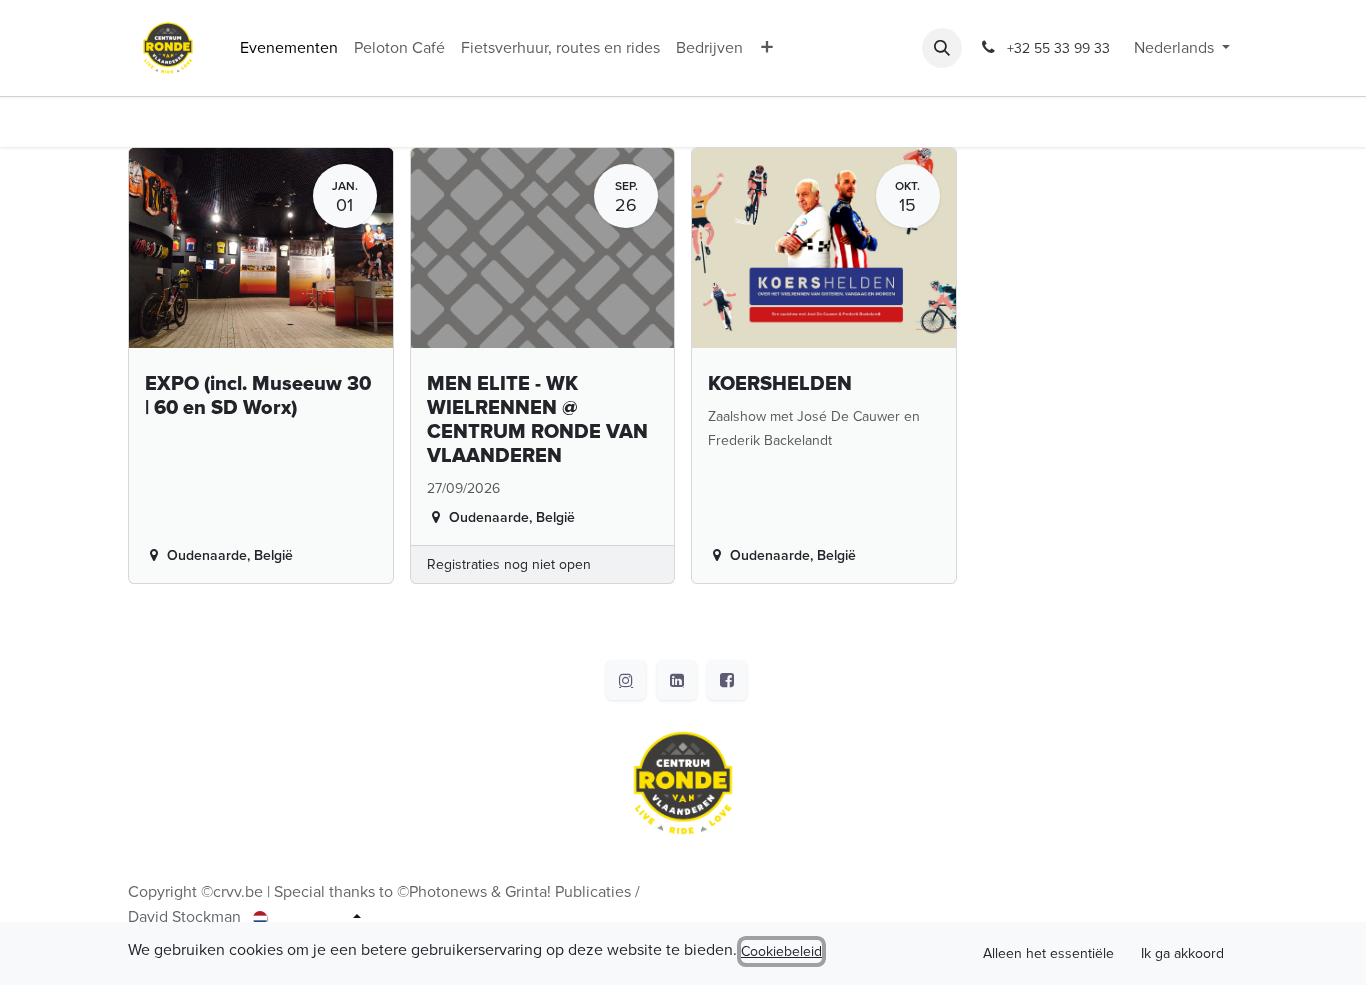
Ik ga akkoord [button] (1182, 953)
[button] (942, 48)
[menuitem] (289, 48)
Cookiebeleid (781, 951)
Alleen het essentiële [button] (1048, 953)
